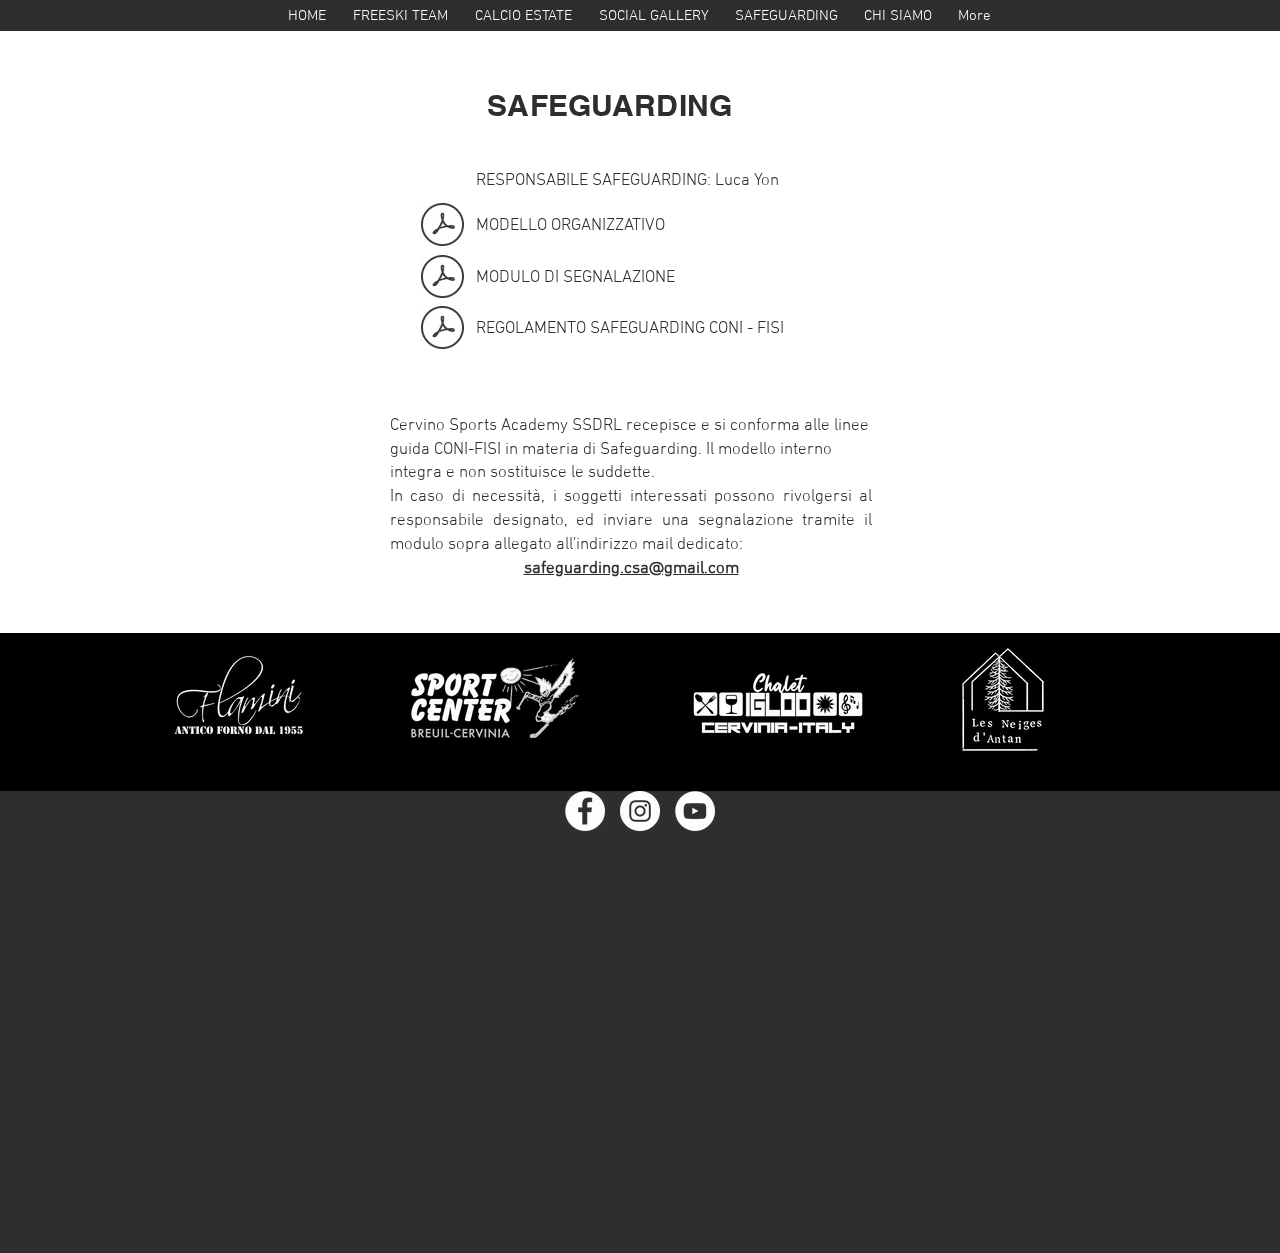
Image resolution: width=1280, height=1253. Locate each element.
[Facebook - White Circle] (585, 811)
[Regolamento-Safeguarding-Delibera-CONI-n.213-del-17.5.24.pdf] (442, 330)
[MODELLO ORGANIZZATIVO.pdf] (442, 227)
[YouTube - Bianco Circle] (695, 811)
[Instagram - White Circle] (640, 811)
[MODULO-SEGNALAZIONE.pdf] (442, 279)
